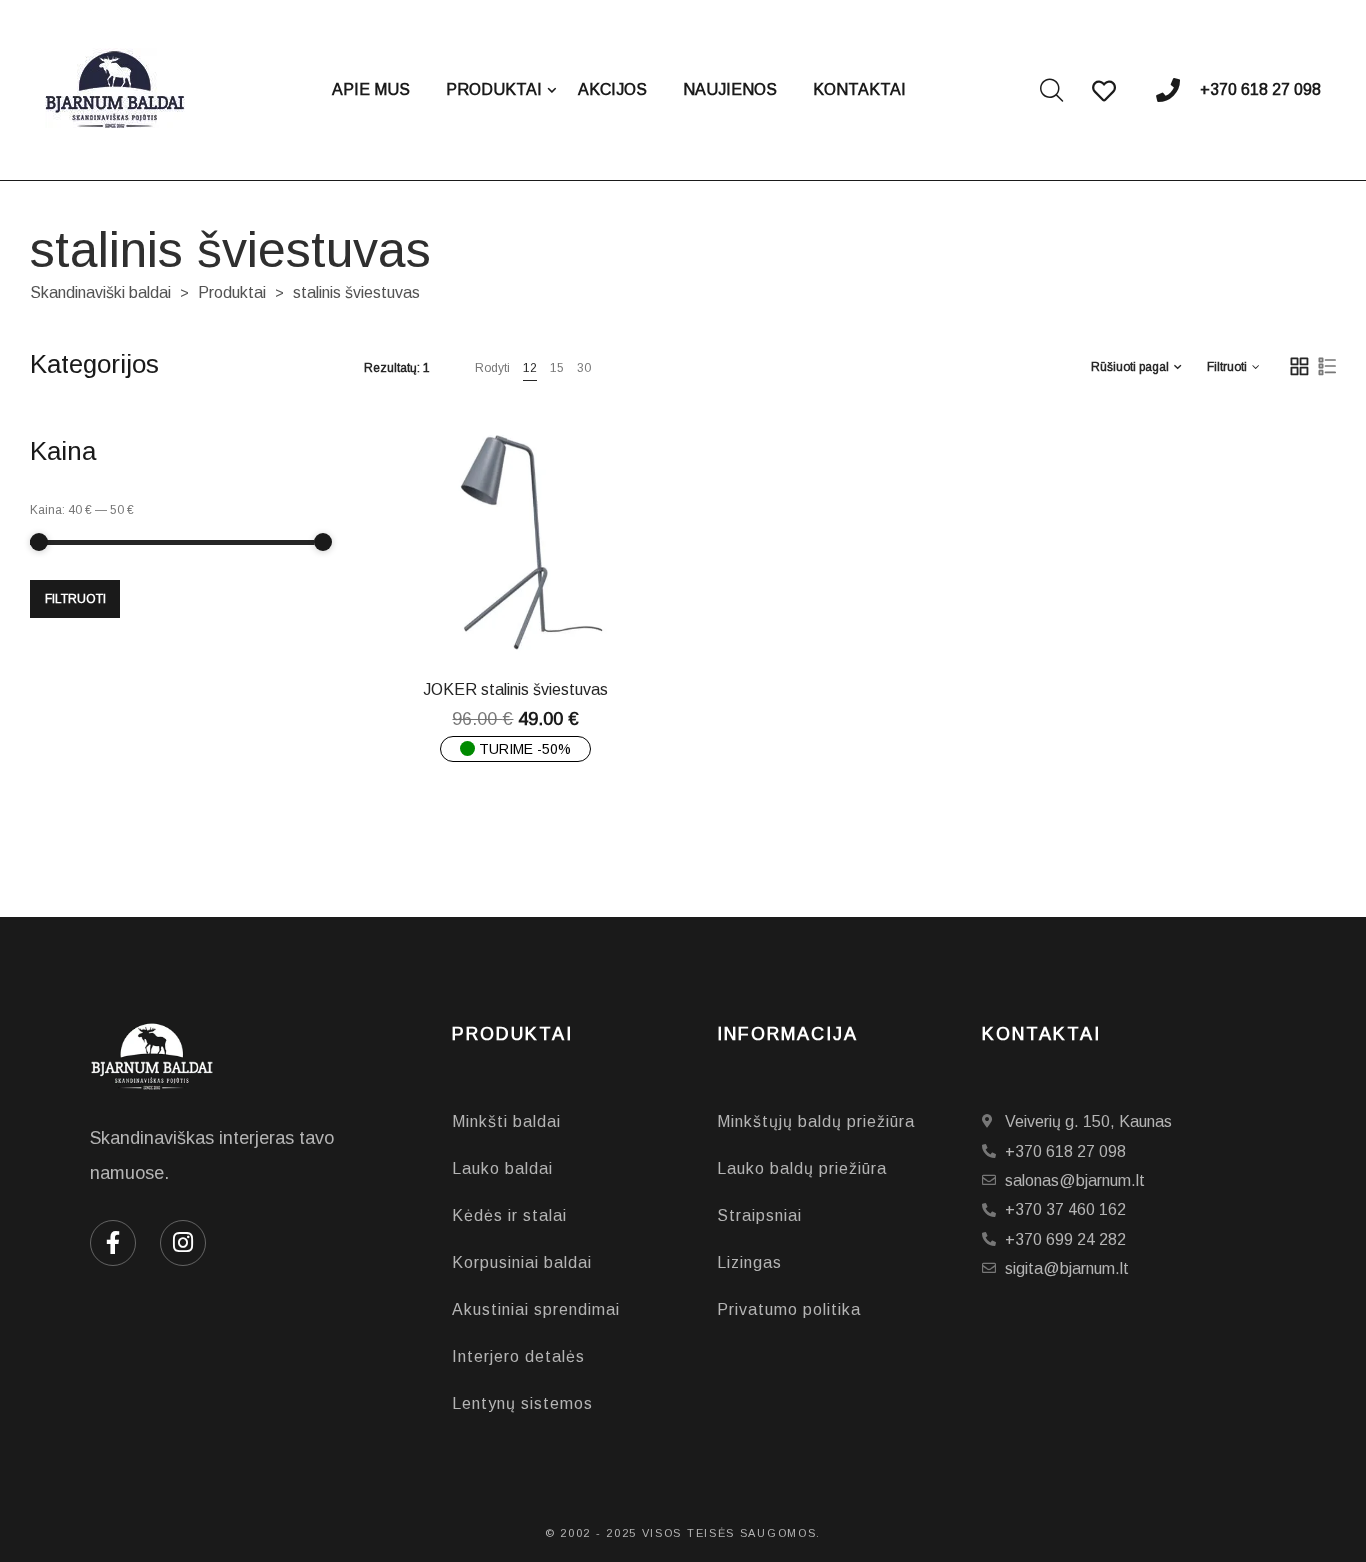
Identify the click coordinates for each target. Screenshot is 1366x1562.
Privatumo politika (789, 1309)
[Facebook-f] (113, 1243)
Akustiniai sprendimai (536, 1309)
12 (530, 368)
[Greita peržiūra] (531, 614)
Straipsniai (759, 1215)
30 (584, 368)
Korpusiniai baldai (522, 1262)
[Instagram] (183, 1243)
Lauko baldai (502, 1168)
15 (557, 368)
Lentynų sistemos (522, 1403)
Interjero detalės (518, 1356)
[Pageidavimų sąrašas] (581, 614)
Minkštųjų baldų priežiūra (816, 1121)
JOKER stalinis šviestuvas (515, 689)
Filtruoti (75, 599)
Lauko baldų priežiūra (802, 1168)
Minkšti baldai (506, 1121)
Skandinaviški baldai (100, 292)
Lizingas (749, 1262)
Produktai (232, 292)
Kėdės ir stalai (509, 1215)
